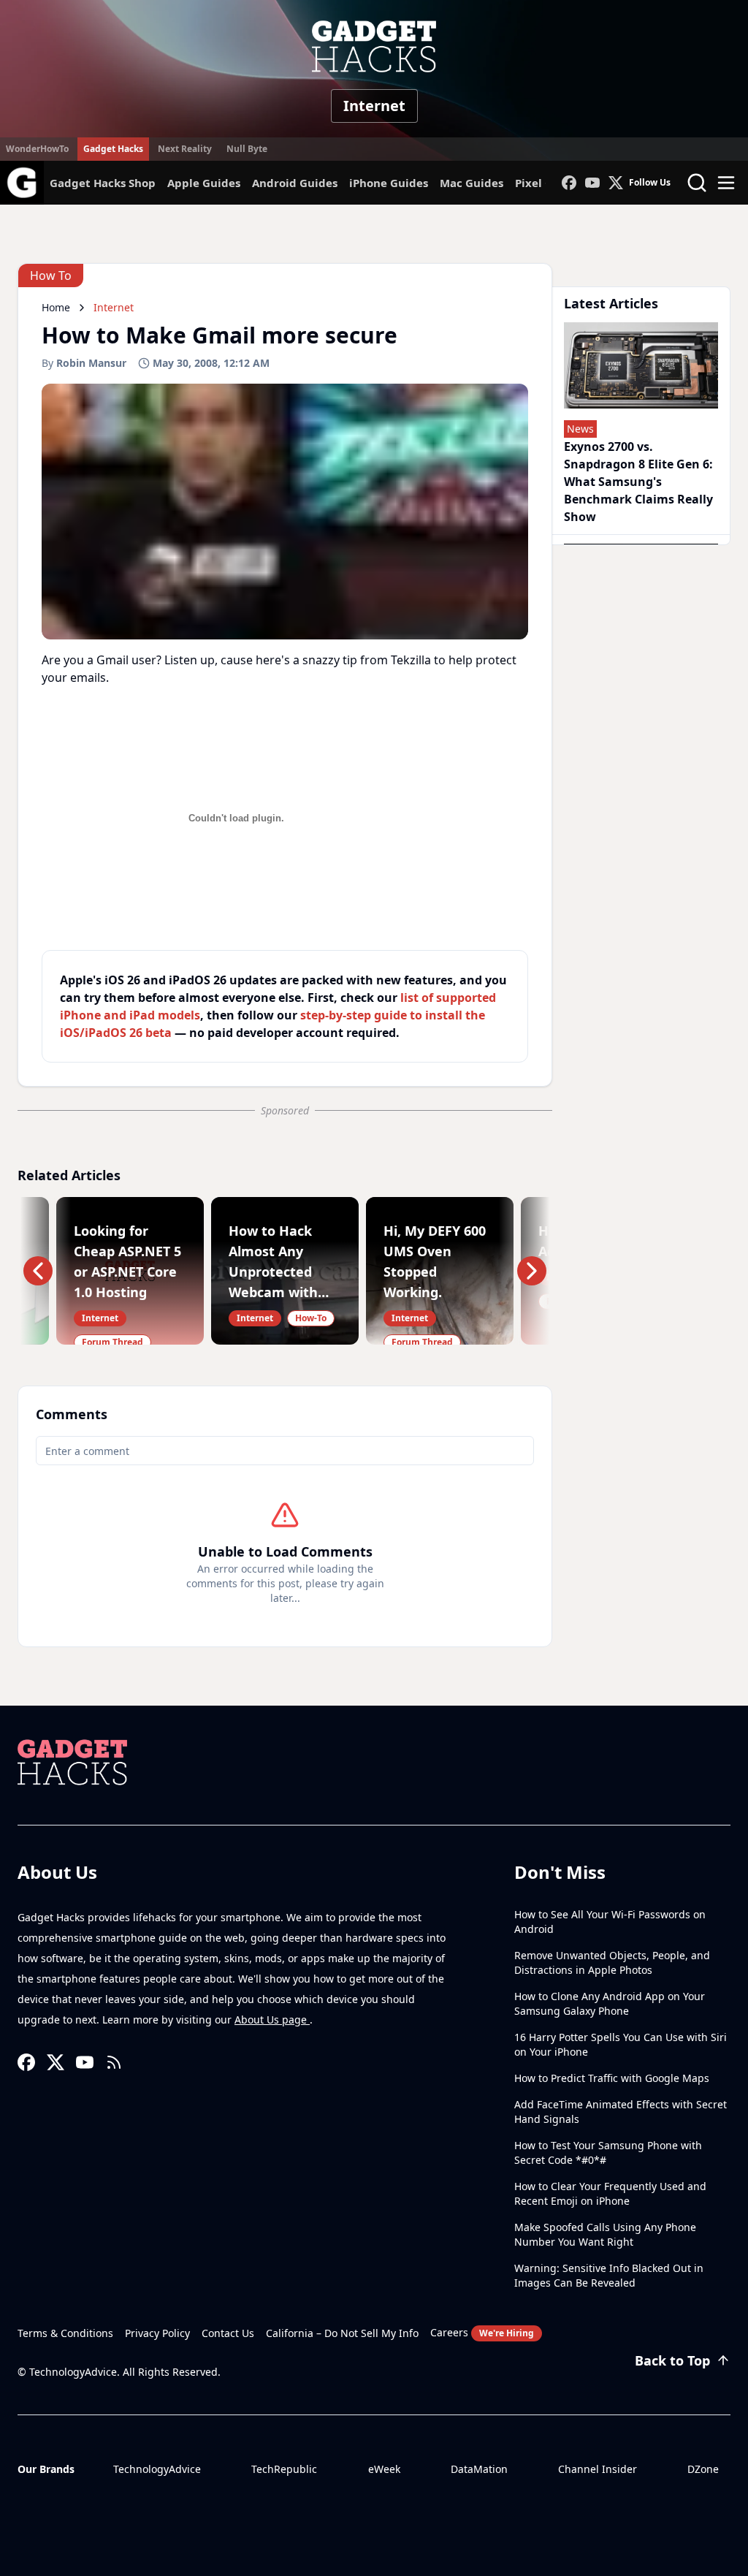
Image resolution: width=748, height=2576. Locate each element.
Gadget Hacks (113, 149)
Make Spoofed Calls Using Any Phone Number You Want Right (605, 2234)
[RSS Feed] (114, 2062)
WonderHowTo (37, 149)
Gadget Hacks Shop (103, 183)
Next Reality (185, 149)
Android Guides (295, 183)
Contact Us (228, 2333)
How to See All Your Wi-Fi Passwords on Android (610, 1922)
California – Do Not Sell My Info (342, 2333)
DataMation (479, 2469)
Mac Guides (472, 183)
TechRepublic (284, 2469)
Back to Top (672, 2360)
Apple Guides (204, 183)
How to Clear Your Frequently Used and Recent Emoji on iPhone (610, 2193)
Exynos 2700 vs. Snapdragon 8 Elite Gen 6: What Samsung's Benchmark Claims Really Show (638, 482)
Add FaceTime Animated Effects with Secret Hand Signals (621, 2112)
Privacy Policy (157, 2333)
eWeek (384, 2469)
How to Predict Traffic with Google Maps (612, 2078)
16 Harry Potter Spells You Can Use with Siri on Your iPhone (621, 2044)
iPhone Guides (389, 183)
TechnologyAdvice (157, 2469)
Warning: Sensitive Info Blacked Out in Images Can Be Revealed (609, 2275)
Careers (482, 2332)
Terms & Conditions (65, 2333)
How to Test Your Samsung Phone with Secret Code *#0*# (608, 2153)
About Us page (272, 2020)
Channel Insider (598, 2469)
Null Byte (247, 149)
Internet (374, 106)
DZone (703, 2469)
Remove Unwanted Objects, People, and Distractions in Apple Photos (612, 1963)
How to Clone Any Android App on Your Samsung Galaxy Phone (610, 2003)
